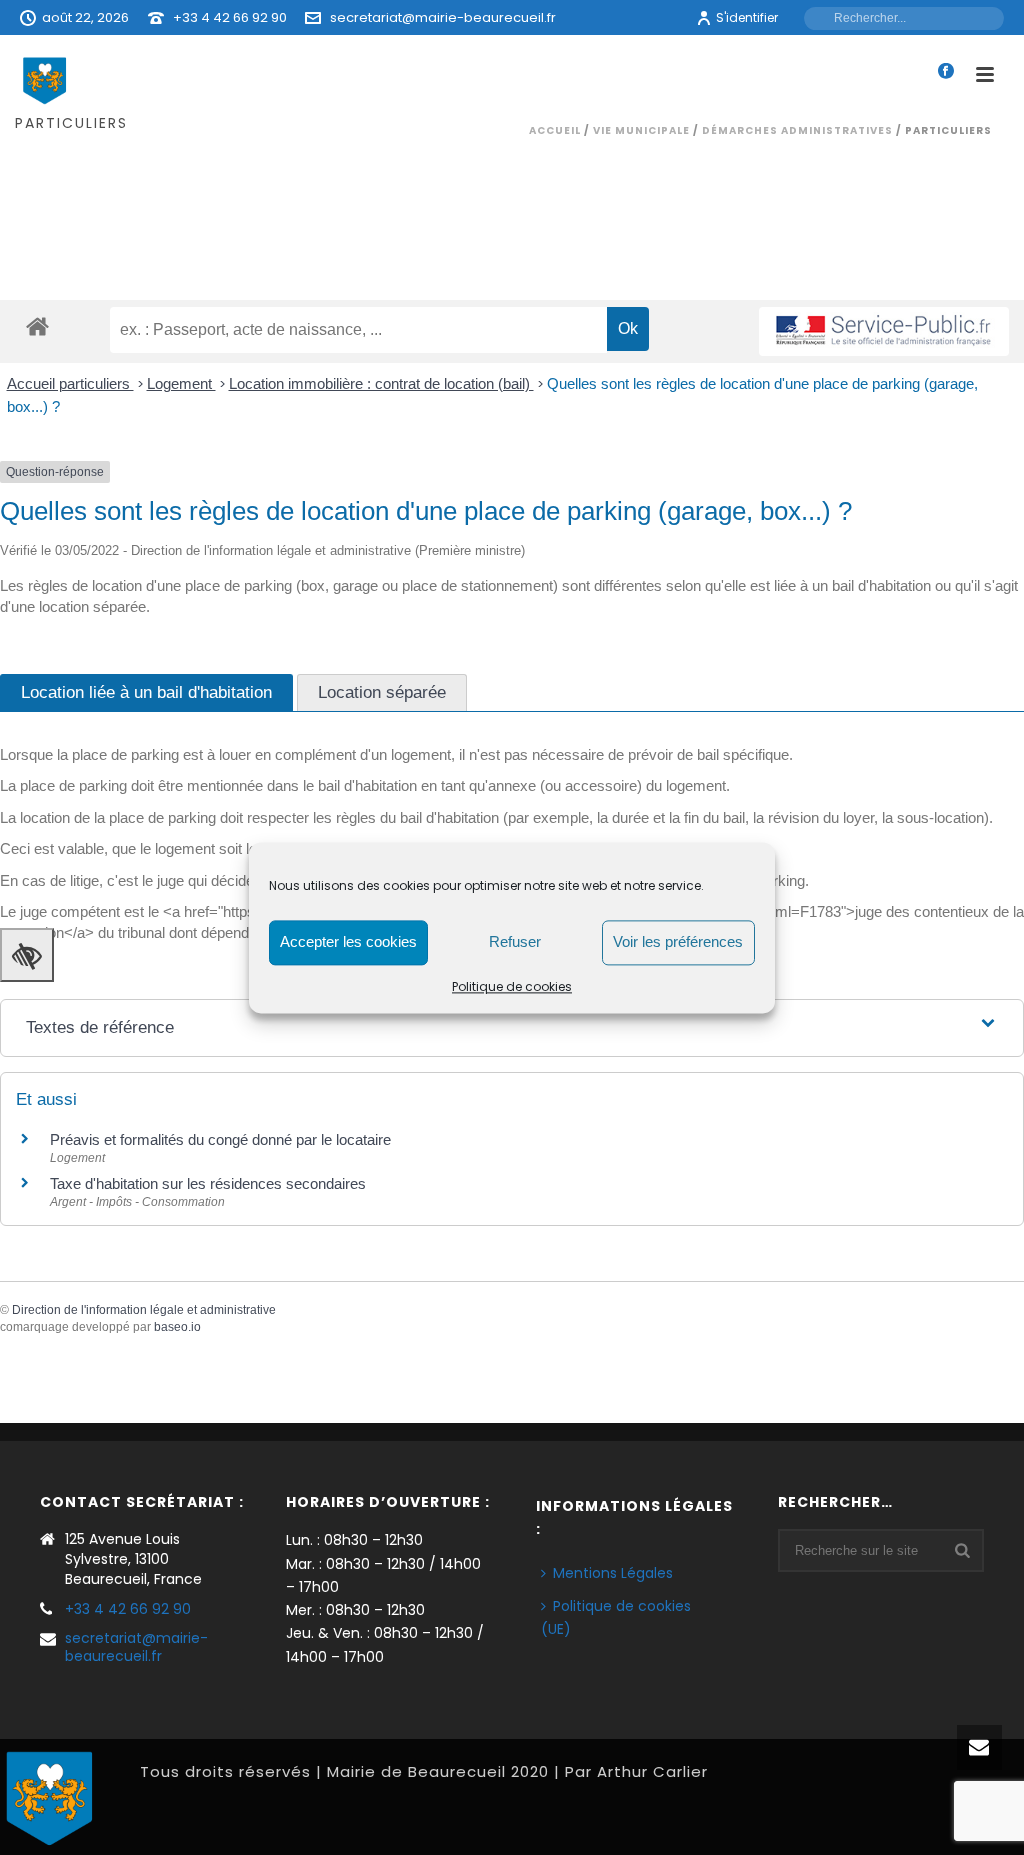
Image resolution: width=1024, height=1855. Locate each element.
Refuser (515, 941)
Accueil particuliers (70, 383)
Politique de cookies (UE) (616, 1617)
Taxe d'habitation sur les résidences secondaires (208, 1183)
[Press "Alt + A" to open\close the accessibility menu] (27, 955)
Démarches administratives (797, 130)
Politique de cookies (512, 986)
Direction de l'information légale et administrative (144, 1310)
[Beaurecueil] (50, 1796)
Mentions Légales (613, 1573)
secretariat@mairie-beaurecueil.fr (443, 17)
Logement (181, 383)
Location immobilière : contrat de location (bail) (381, 383)
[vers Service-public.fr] (884, 331)
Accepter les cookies (348, 941)
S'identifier (747, 17)
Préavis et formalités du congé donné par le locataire (220, 1139)
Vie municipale (641, 130)
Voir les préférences (678, 941)
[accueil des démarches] (37, 325)
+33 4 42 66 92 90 (230, 17)
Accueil (555, 130)
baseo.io (177, 1327)
